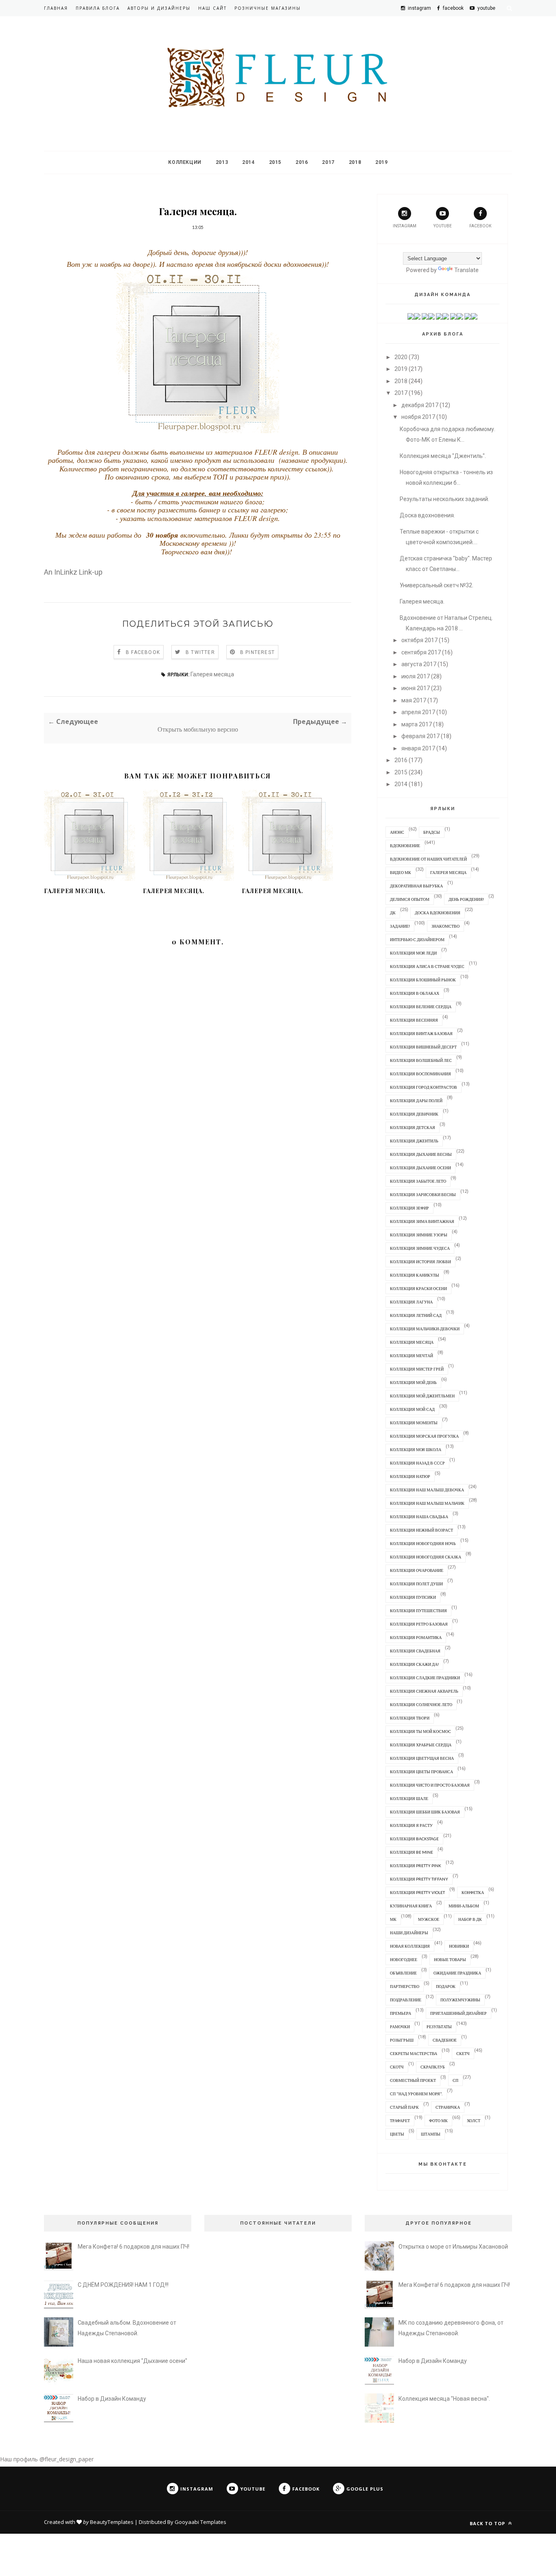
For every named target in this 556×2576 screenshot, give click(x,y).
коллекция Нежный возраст (421, 1530)
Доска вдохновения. (427, 515)
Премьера (401, 2013)
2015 (275, 162)
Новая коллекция (410, 1946)
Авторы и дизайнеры (159, 8)
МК (393, 1919)
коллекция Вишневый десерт (423, 1047)
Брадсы (432, 832)
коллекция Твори (410, 1718)
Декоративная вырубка (416, 886)
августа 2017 (419, 664)
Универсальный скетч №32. (437, 585)
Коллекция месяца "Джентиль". (443, 456)
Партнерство (405, 1986)
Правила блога (98, 8)
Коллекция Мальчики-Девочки (425, 1329)
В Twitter (200, 652)
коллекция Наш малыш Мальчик (427, 1503)
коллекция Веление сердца (421, 1007)
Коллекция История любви (420, 1262)
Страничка (448, 2107)
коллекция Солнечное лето (421, 1704)
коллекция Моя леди (413, 953)
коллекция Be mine (412, 1852)
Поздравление (406, 2000)
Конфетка (473, 1892)
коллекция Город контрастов (424, 1087)
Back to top (488, 2523)
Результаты (439, 2027)
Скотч (397, 2067)
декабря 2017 (420, 405)
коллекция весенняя (414, 1020)
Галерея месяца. (75, 891)
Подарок (446, 1986)
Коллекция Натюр (410, 1476)
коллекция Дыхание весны (421, 1154)
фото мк (438, 2121)
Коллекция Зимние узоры (419, 1235)
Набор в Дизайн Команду (112, 2399)
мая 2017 (414, 700)
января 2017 (418, 748)
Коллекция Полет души (416, 1584)
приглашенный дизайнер (459, 2013)
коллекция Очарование (417, 1570)
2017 (328, 162)
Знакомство (445, 926)
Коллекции (185, 162)
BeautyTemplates (112, 2522)
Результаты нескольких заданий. (444, 499)
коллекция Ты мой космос (420, 1731)
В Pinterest (257, 652)
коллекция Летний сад (416, 1315)
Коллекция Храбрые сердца (421, 1745)
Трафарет (400, 2121)
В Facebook (143, 652)
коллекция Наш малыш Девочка (427, 1490)
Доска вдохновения (438, 913)
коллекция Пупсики (413, 1597)
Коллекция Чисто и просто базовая (430, 1785)
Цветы (397, 2134)
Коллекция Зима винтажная (422, 1221)
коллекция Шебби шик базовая (425, 1812)
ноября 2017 (418, 417)
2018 (355, 162)
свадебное (445, 2040)
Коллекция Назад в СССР (417, 1463)
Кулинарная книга (411, 1906)
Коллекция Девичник (414, 1114)
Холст (474, 2121)
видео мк (401, 872)
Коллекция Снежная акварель (424, 1691)
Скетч (463, 2053)
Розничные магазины (268, 8)
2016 (302, 162)
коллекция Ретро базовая (419, 1624)
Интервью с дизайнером (417, 939)
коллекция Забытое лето (418, 1181)
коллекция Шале (409, 1798)
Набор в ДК (470, 1919)
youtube (443, 226)
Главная (56, 8)
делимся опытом (410, 899)
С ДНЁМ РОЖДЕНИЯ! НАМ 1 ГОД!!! (123, 2285)
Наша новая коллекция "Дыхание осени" (132, 2361)
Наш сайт (212, 8)
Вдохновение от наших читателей (428, 859)
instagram (405, 226)
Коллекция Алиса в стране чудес (427, 966)
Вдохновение (405, 846)
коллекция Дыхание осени (420, 1168)
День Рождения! (466, 899)
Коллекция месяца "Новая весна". (444, 2399)
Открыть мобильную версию (198, 729)
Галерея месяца (212, 674)
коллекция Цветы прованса (421, 1772)
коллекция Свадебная (415, 1651)
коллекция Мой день (413, 1382)
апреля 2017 (418, 712)
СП (455, 2080)
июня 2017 (416, 688)
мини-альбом (464, 1906)
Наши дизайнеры (409, 1933)
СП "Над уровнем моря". (416, 2094)
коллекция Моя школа (416, 1449)
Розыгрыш (402, 2040)
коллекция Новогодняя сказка (426, 1557)
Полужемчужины (460, 2000)
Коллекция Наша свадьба (419, 1517)
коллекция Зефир (409, 1208)
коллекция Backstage (414, 1839)
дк (393, 913)
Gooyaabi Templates (200, 2522)
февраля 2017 (420, 736)
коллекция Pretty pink (416, 1866)
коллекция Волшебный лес (421, 1060)
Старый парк (404, 2107)
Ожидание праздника (457, 1973)
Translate (466, 270)
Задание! (400, 926)
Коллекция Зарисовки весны (423, 1194)
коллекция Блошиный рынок (423, 980)
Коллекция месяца (412, 1342)
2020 (401, 357)
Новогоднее (404, 1959)
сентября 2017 (421, 652)
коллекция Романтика (416, 1637)
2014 (248, 162)
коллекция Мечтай (412, 1356)
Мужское (429, 1919)
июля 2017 (416, 676)
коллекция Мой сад (412, 1409)
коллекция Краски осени (418, 1288)
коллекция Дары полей (416, 1101)
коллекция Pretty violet (417, 1892)
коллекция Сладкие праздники (425, 1678)
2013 (222, 162)
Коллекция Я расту (411, 1825)
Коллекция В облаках (415, 993)
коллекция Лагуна (411, 1302)
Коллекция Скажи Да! (414, 1664)
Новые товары (450, 1959)
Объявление (403, 1973)
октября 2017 (419, 640)
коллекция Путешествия (418, 1611)
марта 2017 (417, 724)
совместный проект (413, 2080)
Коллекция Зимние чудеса (420, 1248)
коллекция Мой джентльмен (422, 1396)
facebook (480, 226)
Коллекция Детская (413, 1127)
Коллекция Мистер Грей (417, 1369)
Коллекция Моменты (414, 1423)
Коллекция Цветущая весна (422, 1758)
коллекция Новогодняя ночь (423, 1543)
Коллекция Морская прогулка (424, 1436)
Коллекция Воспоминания (420, 1074)
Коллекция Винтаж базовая (421, 1033)
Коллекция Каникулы (415, 1275)
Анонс (397, 832)
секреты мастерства (414, 2053)
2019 (381, 162)
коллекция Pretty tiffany (419, 1879)
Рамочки (400, 2027)
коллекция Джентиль (414, 1141)
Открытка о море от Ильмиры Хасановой (453, 2247)
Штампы (431, 2134)
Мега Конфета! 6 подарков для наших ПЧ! (134, 2247)
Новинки (459, 1946)
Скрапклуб (433, 2067)
